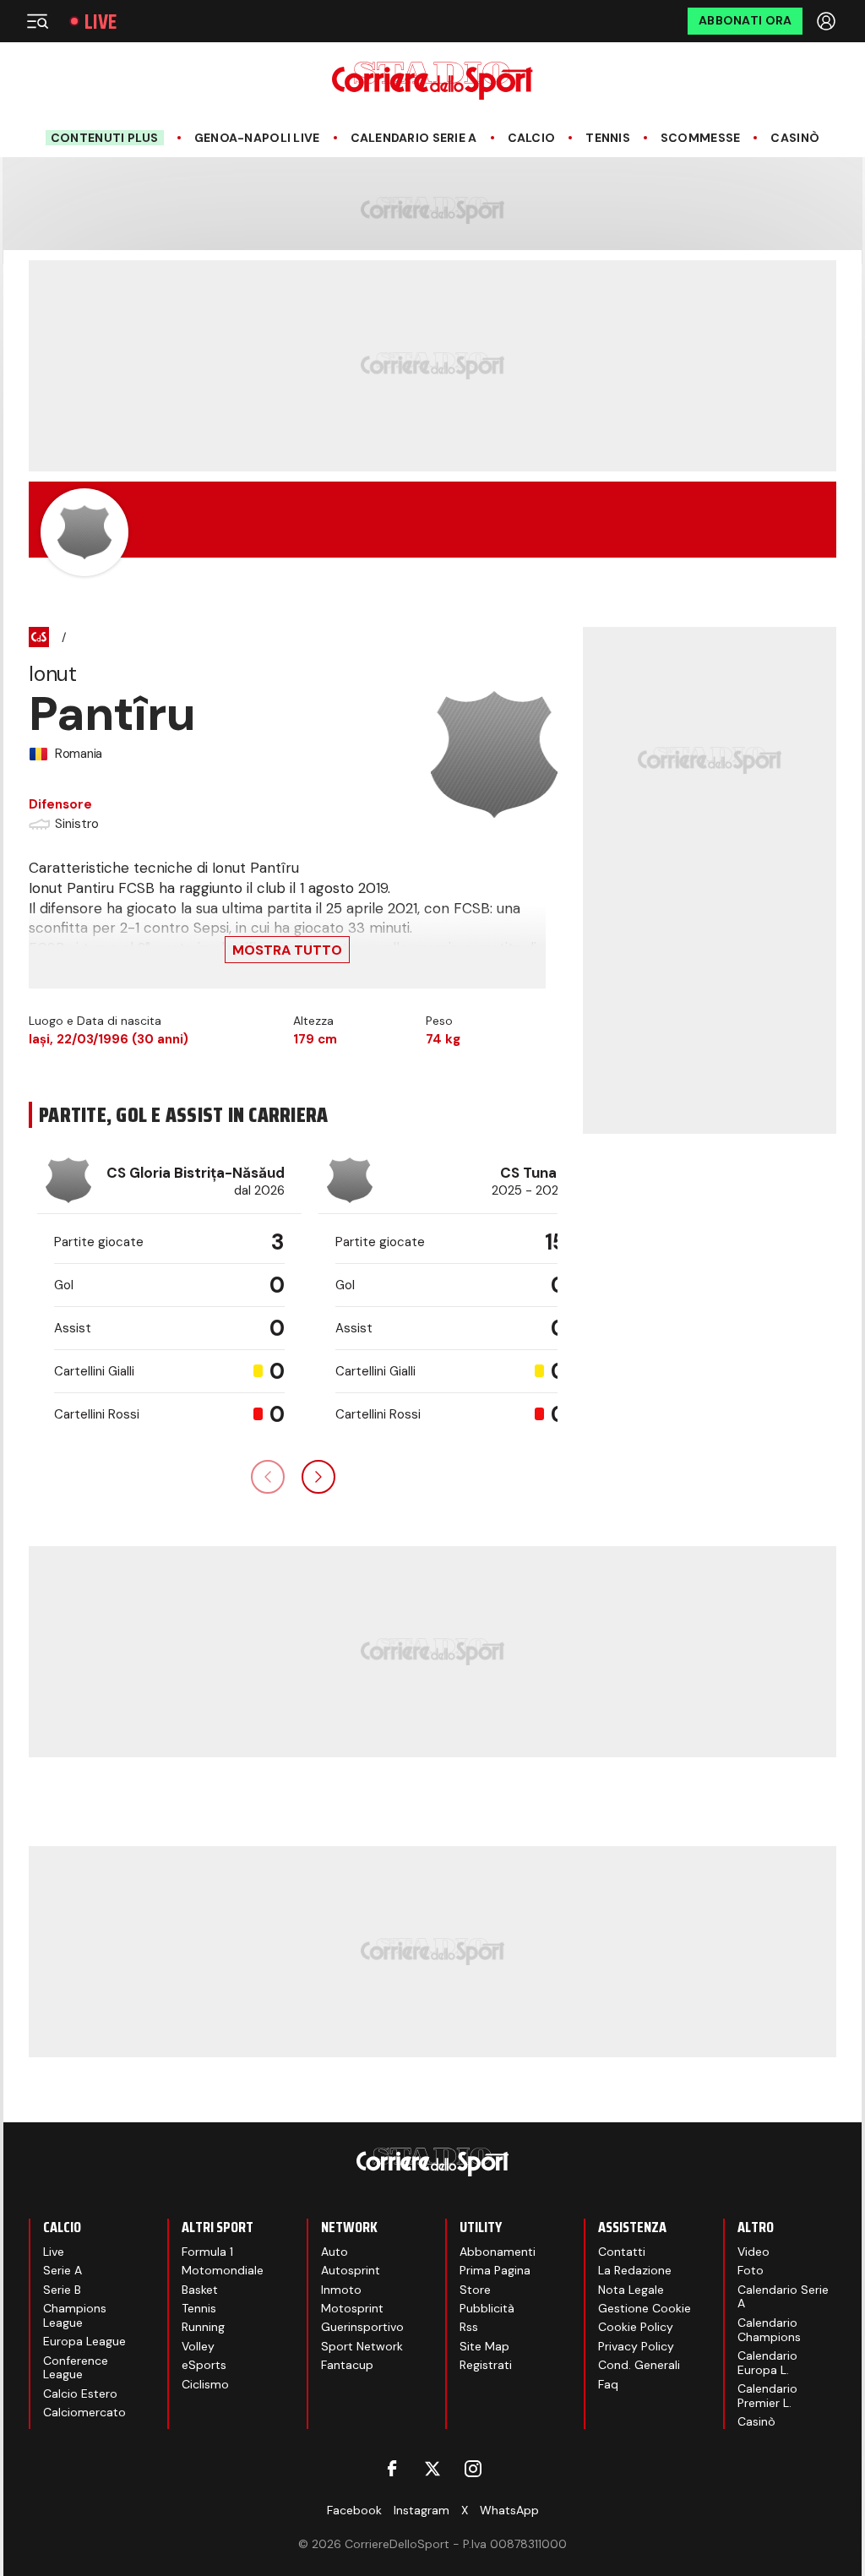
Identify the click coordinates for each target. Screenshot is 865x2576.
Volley (198, 2346)
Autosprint (351, 2270)
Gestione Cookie (645, 2308)
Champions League (75, 2315)
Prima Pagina (495, 2270)
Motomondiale (223, 2270)
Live (101, 22)
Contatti (622, 2252)
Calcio (532, 138)
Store (475, 2290)
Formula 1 (207, 2252)
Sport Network (362, 2346)
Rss (469, 2327)
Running (203, 2327)
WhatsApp (509, 2510)
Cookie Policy (636, 2327)
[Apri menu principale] (37, 21)
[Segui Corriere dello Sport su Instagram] (473, 2469)
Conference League (76, 2368)
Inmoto (341, 2290)
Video (753, 2252)
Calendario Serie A (414, 138)
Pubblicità (487, 2308)
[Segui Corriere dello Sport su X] (432, 2469)
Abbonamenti (498, 2252)
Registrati (486, 2365)
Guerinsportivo (362, 2327)
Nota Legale (631, 2290)
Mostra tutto (287, 950)
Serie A (63, 2270)
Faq (608, 2384)
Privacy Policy (636, 2346)
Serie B (62, 2290)
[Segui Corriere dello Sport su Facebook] (392, 2469)
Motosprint (352, 2308)
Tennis (608, 138)
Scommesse (701, 138)
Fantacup (347, 2365)
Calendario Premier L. (767, 2396)
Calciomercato (84, 2412)
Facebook (354, 2510)
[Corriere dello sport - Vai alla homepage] (432, 81)
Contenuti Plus (105, 138)
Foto (751, 2270)
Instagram (422, 2510)
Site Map (484, 2346)
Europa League (84, 2341)
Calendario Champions (769, 2330)
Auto (335, 2252)
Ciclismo (205, 2384)
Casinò (795, 138)
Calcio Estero (80, 2394)
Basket (200, 2290)
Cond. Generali (639, 2365)
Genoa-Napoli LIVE (257, 138)
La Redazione (635, 2270)
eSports (204, 2365)
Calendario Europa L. (767, 2363)
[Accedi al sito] (828, 21)
